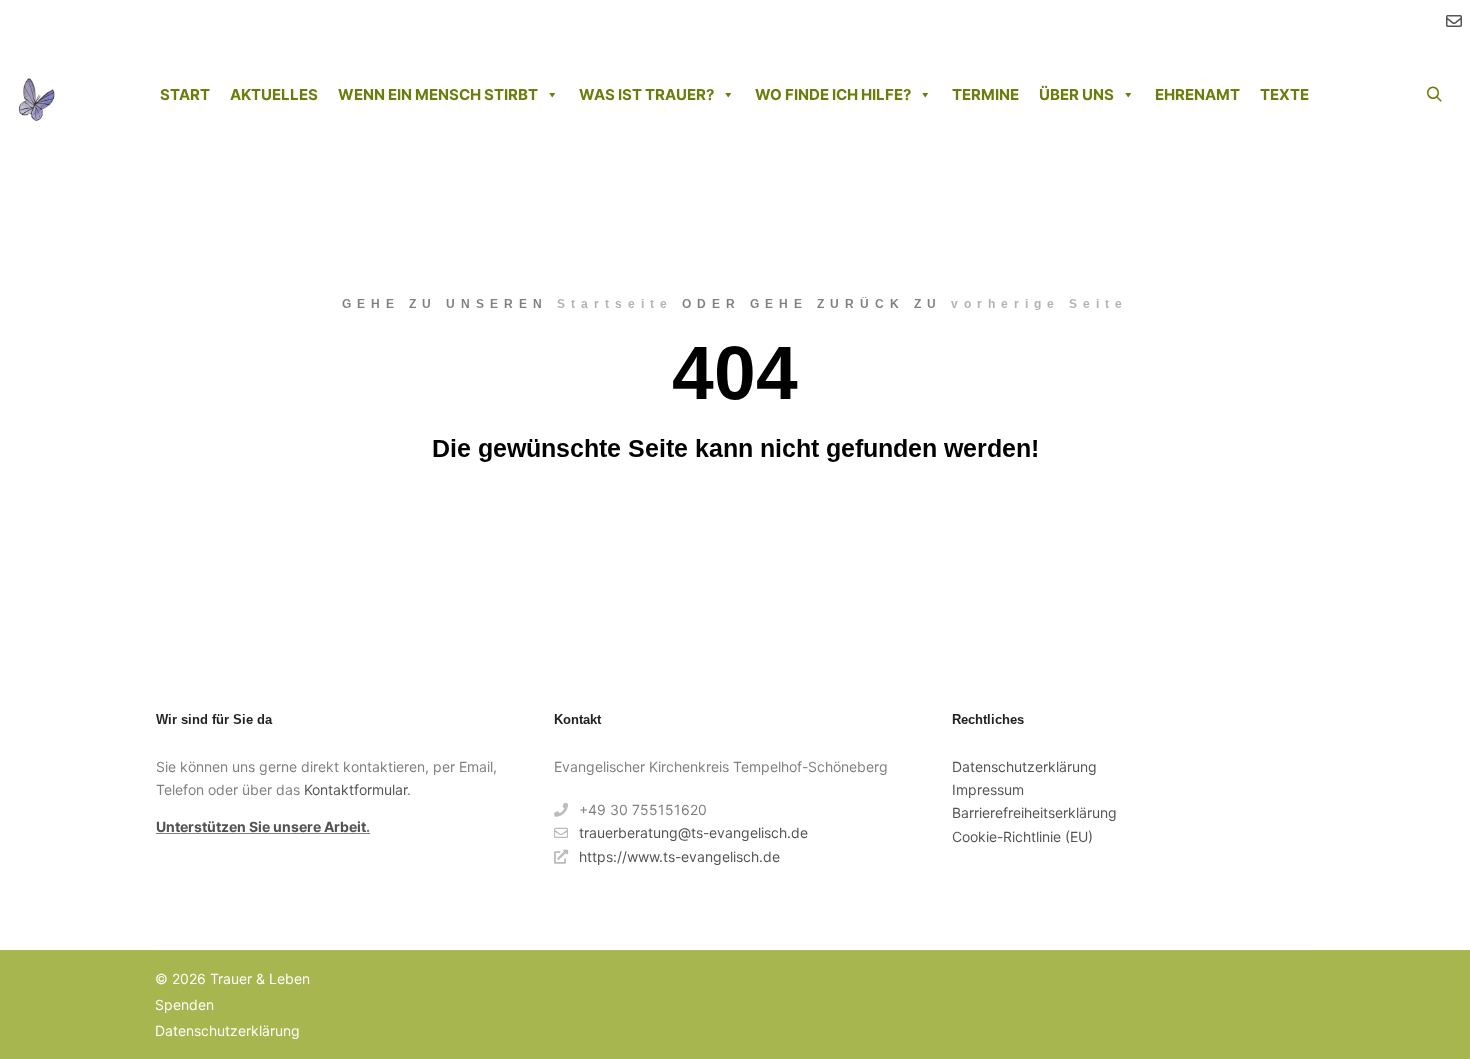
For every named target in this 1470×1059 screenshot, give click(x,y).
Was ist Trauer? (646, 94)
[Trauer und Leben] (36, 95)
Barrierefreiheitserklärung (1034, 812)
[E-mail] (1454, 21)
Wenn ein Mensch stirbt (438, 94)
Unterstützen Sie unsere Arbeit (261, 826)
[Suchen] (1434, 95)
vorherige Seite (1039, 304)
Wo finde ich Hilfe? (833, 94)
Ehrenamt (1197, 94)
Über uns (1076, 94)
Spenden (184, 1004)
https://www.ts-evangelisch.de (679, 856)
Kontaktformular (355, 789)
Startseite (615, 304)
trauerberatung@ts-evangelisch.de (693, 832)
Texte (1284, 94)
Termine (985, 94)
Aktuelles (274, 94)
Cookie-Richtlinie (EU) (1022, 836)
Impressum (988, 789)
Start (185, 94)
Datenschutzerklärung (1024, 766)
